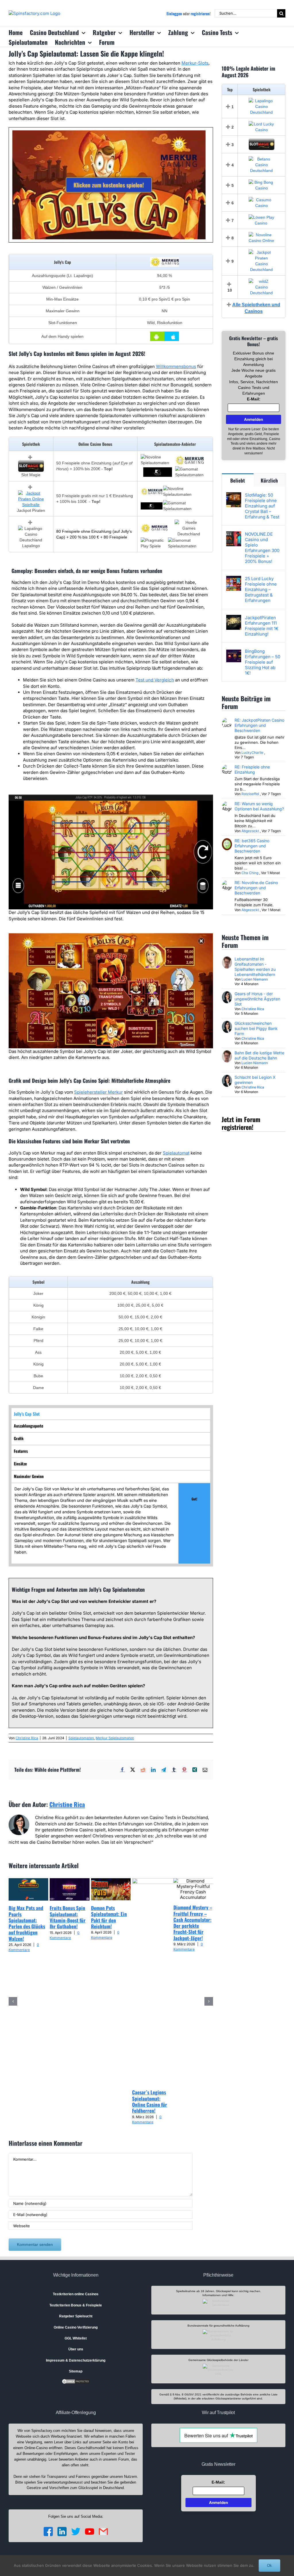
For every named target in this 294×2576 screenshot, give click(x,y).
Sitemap (76, 2371)
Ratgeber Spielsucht (76, 2316)
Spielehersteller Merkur (98, 1092)
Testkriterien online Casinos (76, 2294)
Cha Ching (250, 873)
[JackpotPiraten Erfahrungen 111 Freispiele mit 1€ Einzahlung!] (234, 618)
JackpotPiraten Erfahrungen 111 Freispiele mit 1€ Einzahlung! (262, 626)
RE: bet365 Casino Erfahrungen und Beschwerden (252, 846)
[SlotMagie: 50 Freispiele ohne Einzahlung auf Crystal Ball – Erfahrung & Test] (234, 495)
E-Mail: (254, 399)
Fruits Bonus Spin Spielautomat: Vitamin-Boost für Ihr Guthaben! (68, 1917)
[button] (13, 2001)
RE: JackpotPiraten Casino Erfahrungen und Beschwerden (259, 725)
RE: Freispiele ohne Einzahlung (252, 769)
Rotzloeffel (250, 794)
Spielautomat (176, 1153)
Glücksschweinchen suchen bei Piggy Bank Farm (256, 1028)
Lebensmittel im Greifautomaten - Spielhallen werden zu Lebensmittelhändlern (255, 967)
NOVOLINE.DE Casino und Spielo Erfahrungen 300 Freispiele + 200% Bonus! (262, 548)
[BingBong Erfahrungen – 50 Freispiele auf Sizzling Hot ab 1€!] (234, 651)
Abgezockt (250, 831)
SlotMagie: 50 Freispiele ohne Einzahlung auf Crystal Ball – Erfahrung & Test (262, 506)
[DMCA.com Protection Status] (76, 2381)
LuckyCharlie (252, 753)
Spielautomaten (81, 1738)
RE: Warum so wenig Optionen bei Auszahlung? (259, 806)
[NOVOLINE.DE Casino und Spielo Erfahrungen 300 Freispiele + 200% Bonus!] (234, 534)
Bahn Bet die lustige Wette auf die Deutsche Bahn (259, 1055)
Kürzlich (269, 480)
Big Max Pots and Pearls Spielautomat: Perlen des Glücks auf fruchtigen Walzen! (27, 1923)
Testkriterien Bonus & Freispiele (76, 2305)
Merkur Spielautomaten (115, 1738)
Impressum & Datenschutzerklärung (76, 2360)
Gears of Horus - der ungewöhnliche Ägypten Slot (257, 999)
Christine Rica (27, 1738)
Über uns (76, 2349)
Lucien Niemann (255, 979)
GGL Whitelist (76, 2338)
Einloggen (174, 13)
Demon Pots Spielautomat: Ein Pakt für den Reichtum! (109, 1917)
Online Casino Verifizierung (76, 2327)
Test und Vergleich (155, 680)
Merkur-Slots (195, 63)
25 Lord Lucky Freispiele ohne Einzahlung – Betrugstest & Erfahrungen (261, 589)
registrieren (200, 13)
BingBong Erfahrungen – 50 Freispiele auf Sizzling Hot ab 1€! (263, 662)
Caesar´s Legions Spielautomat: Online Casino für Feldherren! (150, 2101)
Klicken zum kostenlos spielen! (109, 185)
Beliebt (238, 480)
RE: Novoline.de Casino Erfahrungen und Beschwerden (256, 888)
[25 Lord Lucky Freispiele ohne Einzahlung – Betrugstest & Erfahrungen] (234, 579)
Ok (269, 2566)
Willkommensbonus (176, 366)
